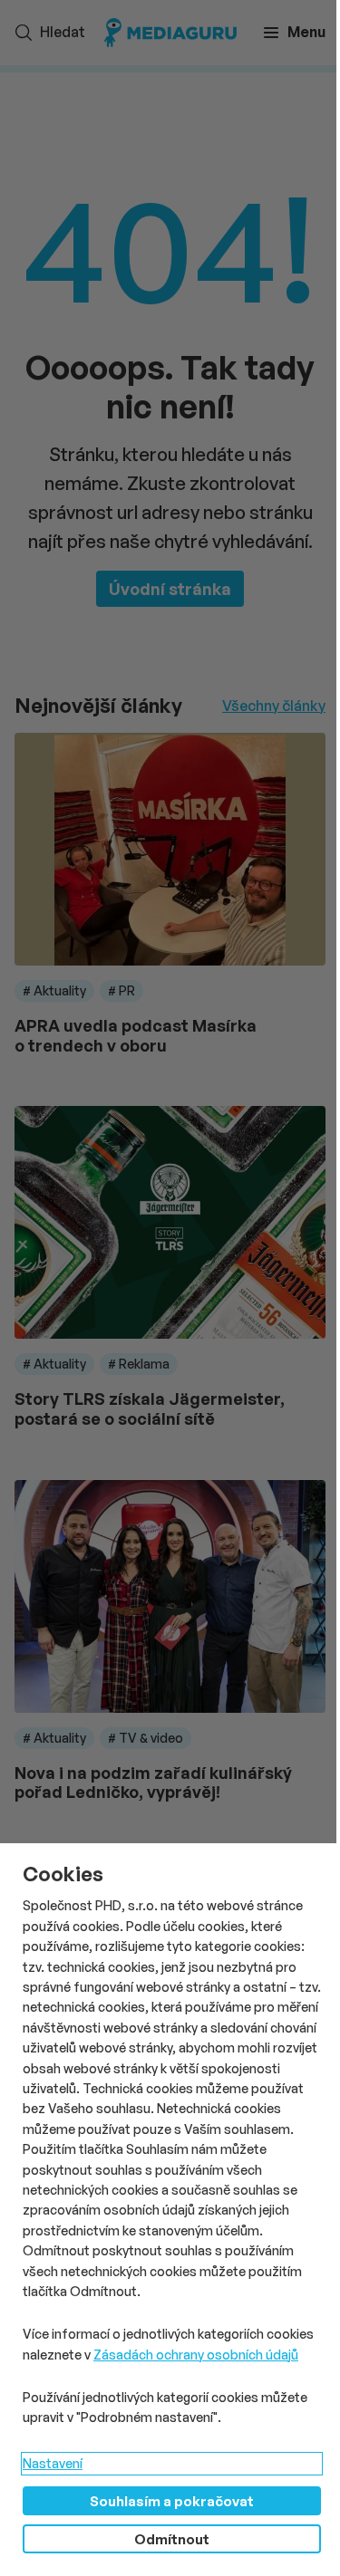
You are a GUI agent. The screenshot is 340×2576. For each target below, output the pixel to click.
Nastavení (53, 2463)
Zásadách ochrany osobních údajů (196, 2355)
